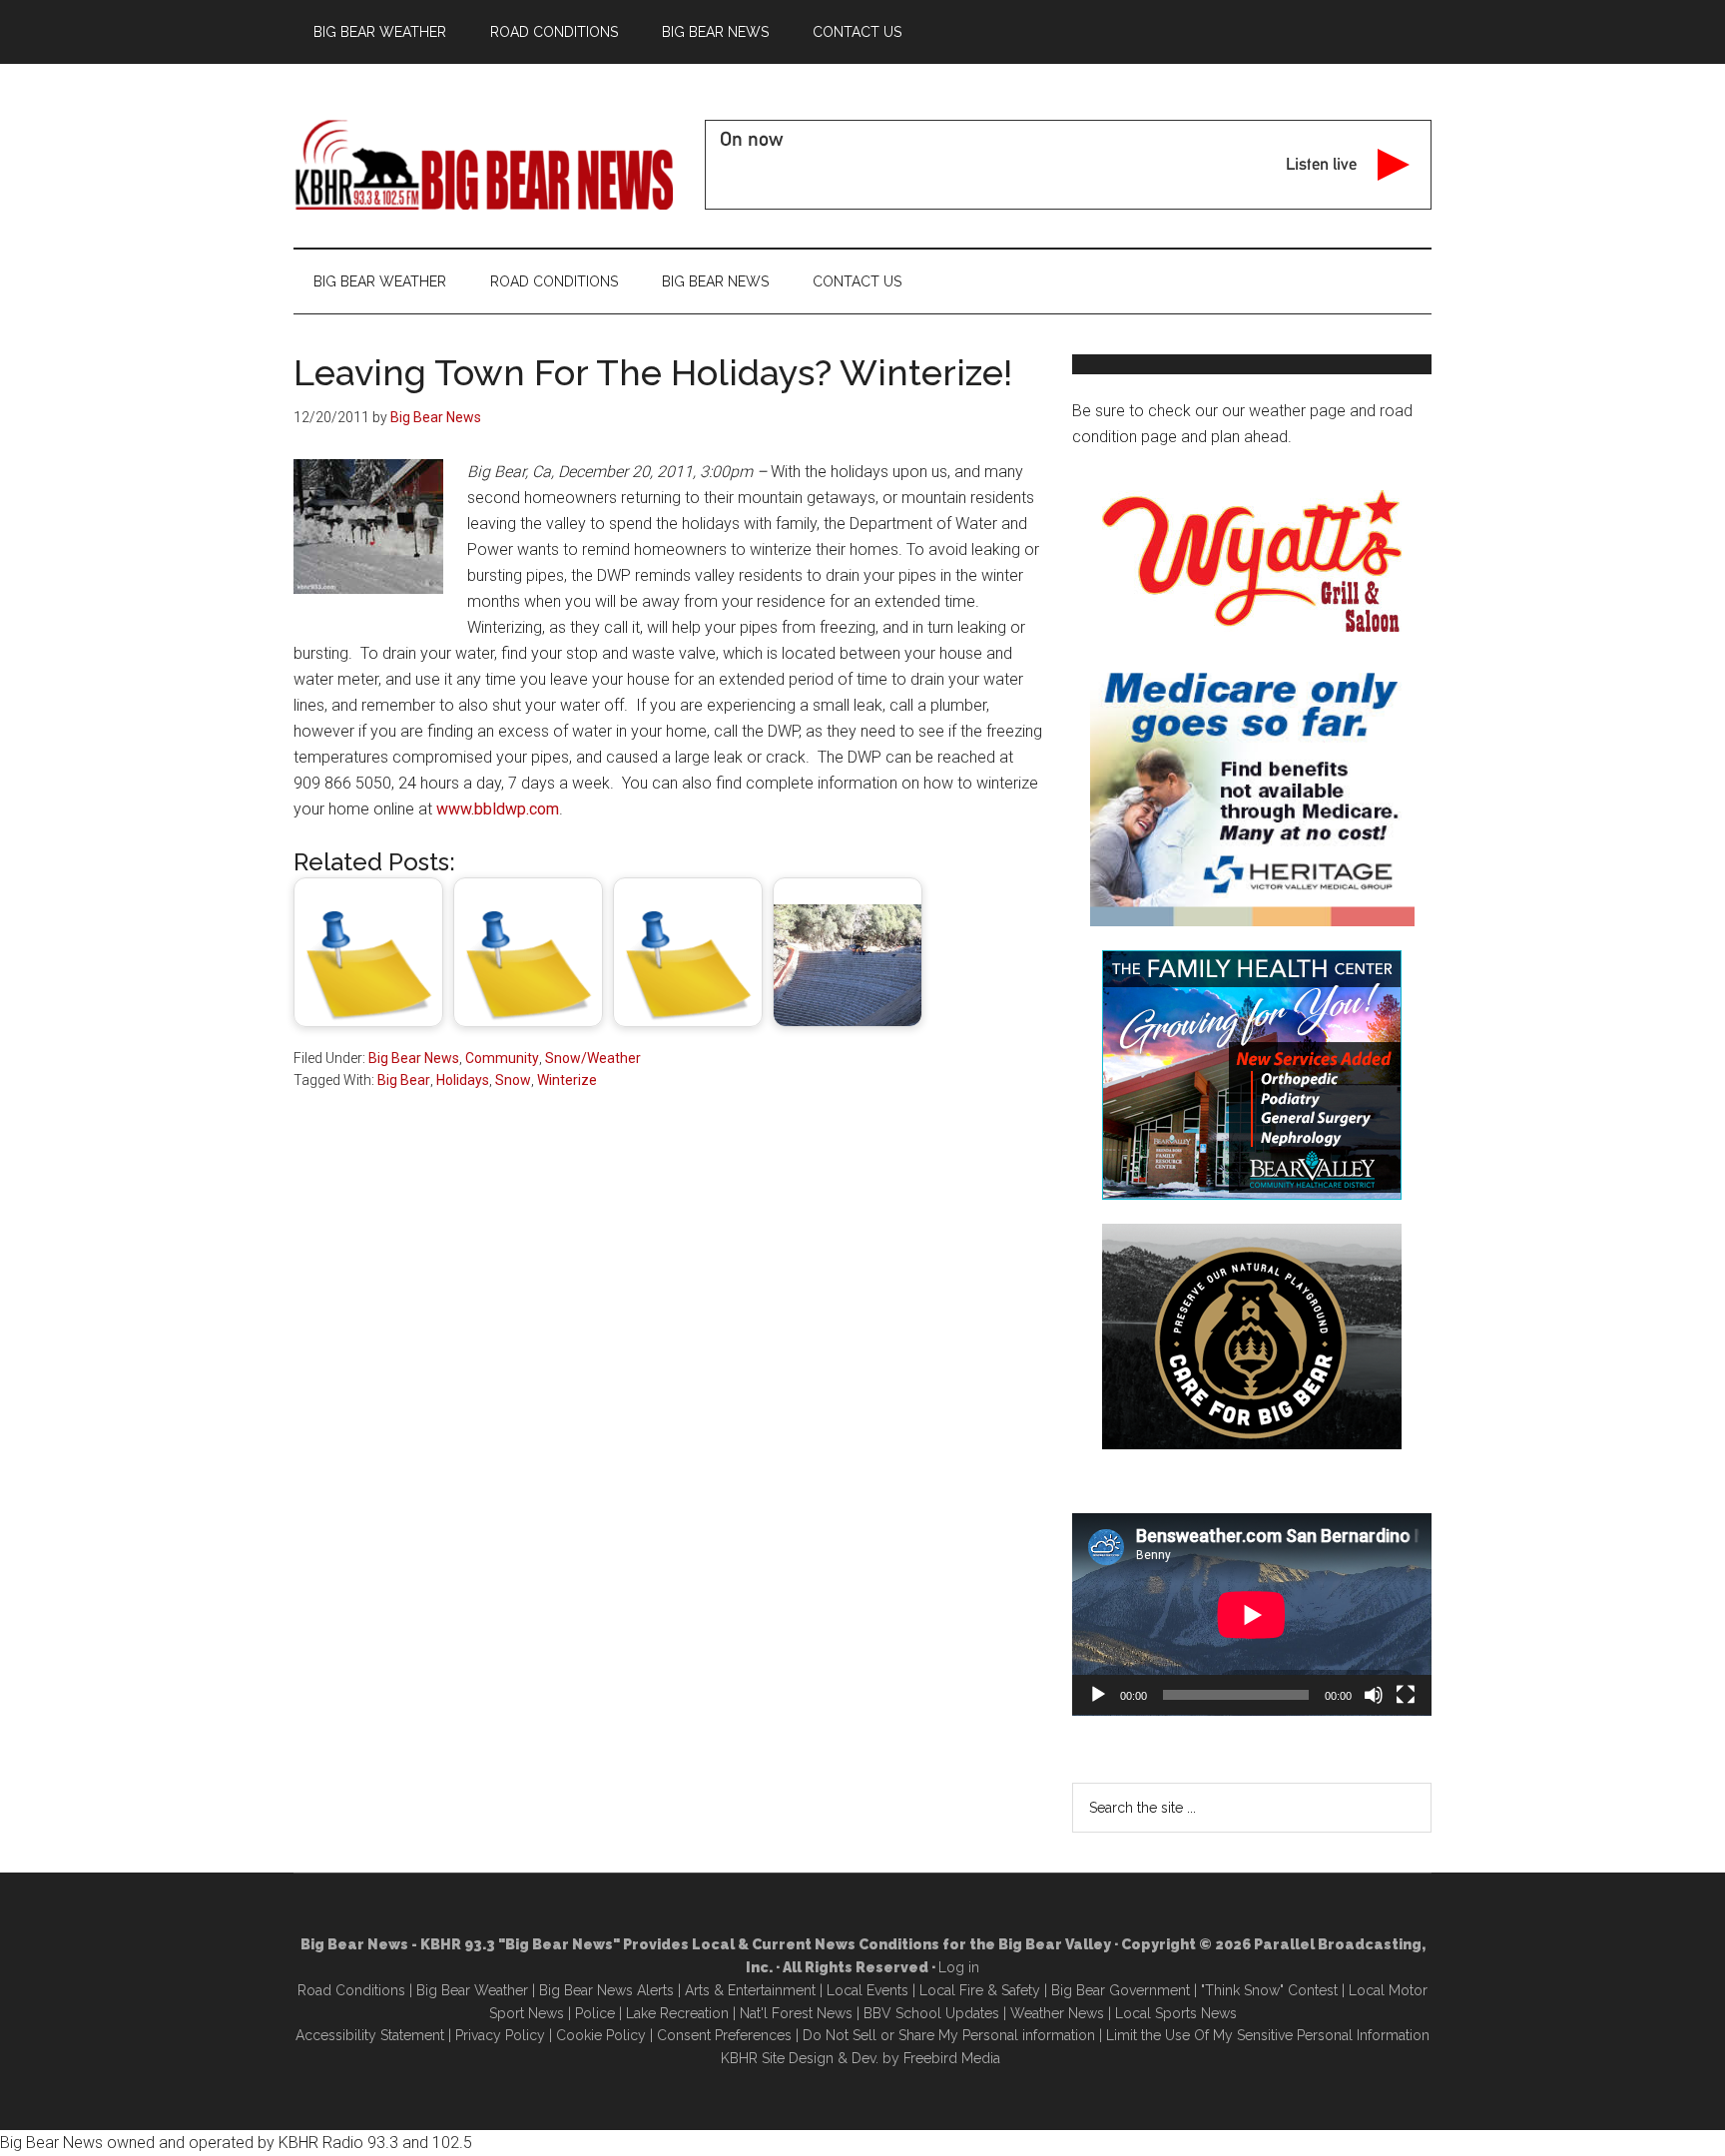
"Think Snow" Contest (1269, 1990)
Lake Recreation (677, 2013)
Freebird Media (952, 2058)
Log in (959, 1967)
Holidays (463, 1080)
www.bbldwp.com (498, 809)
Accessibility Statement (370, 2035)
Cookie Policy (601, 2035)
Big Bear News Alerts (606, 1990)
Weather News (1057, 2013)
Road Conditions (351, 1990)
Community (502, 1058)
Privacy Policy (500, 2035)
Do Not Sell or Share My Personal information (949, 2035)
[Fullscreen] (1406, 1695)
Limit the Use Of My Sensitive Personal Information (1268, 2035)
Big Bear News (414, 1058)
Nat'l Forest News (796, 2013)
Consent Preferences (724, 2035)
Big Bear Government (1121, 1990)
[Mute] (1374, 1695)
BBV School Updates (931, 2013)
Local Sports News (1176, 2013)
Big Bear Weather (472, 1990)
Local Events (867, 1990)
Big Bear (404, 1080)
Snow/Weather (593, 1058)
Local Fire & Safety (980, 1990)
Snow (513, 1080)
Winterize (567, 1080)
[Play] (1098, 1695)
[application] (1252, 1615)
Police (595, 2013)
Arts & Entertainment (750, 1990)
